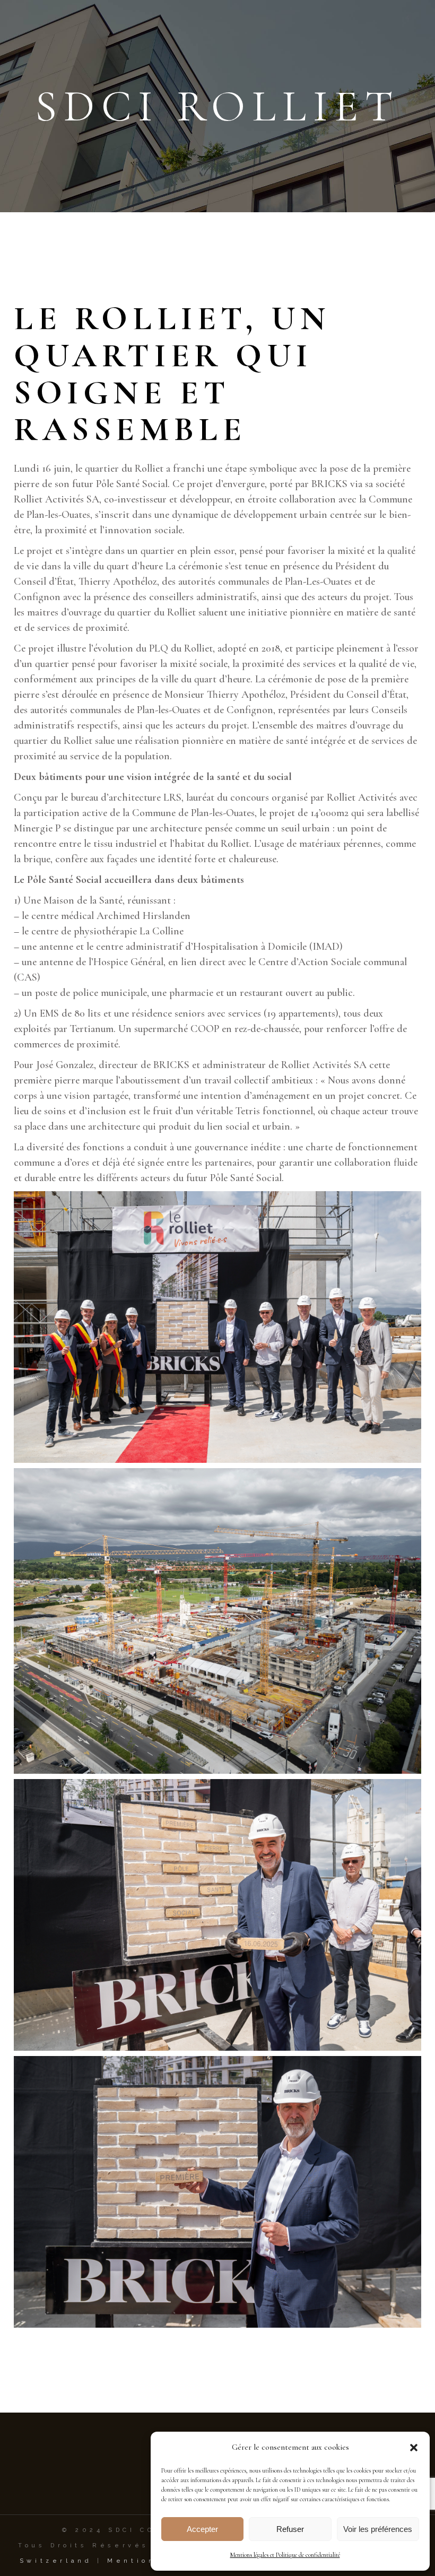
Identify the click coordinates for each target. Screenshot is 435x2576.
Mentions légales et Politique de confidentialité (285, 2555)
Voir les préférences (378, 2529)
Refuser (290, 2529)
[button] (414, 2448)
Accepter (202, 2529)
